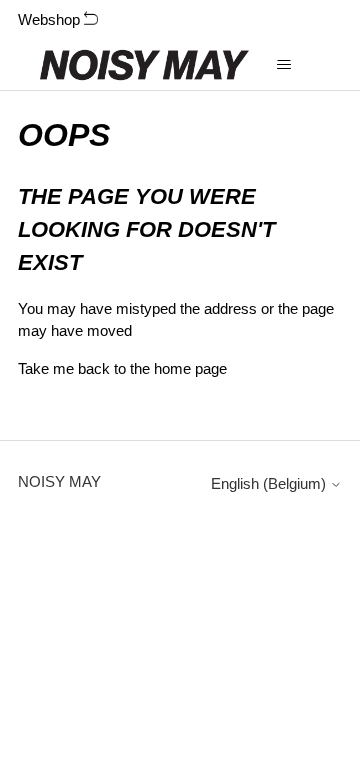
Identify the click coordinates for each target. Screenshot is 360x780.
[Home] (144, 65)
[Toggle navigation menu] (284, 65)
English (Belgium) (270, 483)
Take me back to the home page (122, 368)
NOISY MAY (59, 481)
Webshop (51, 19)
